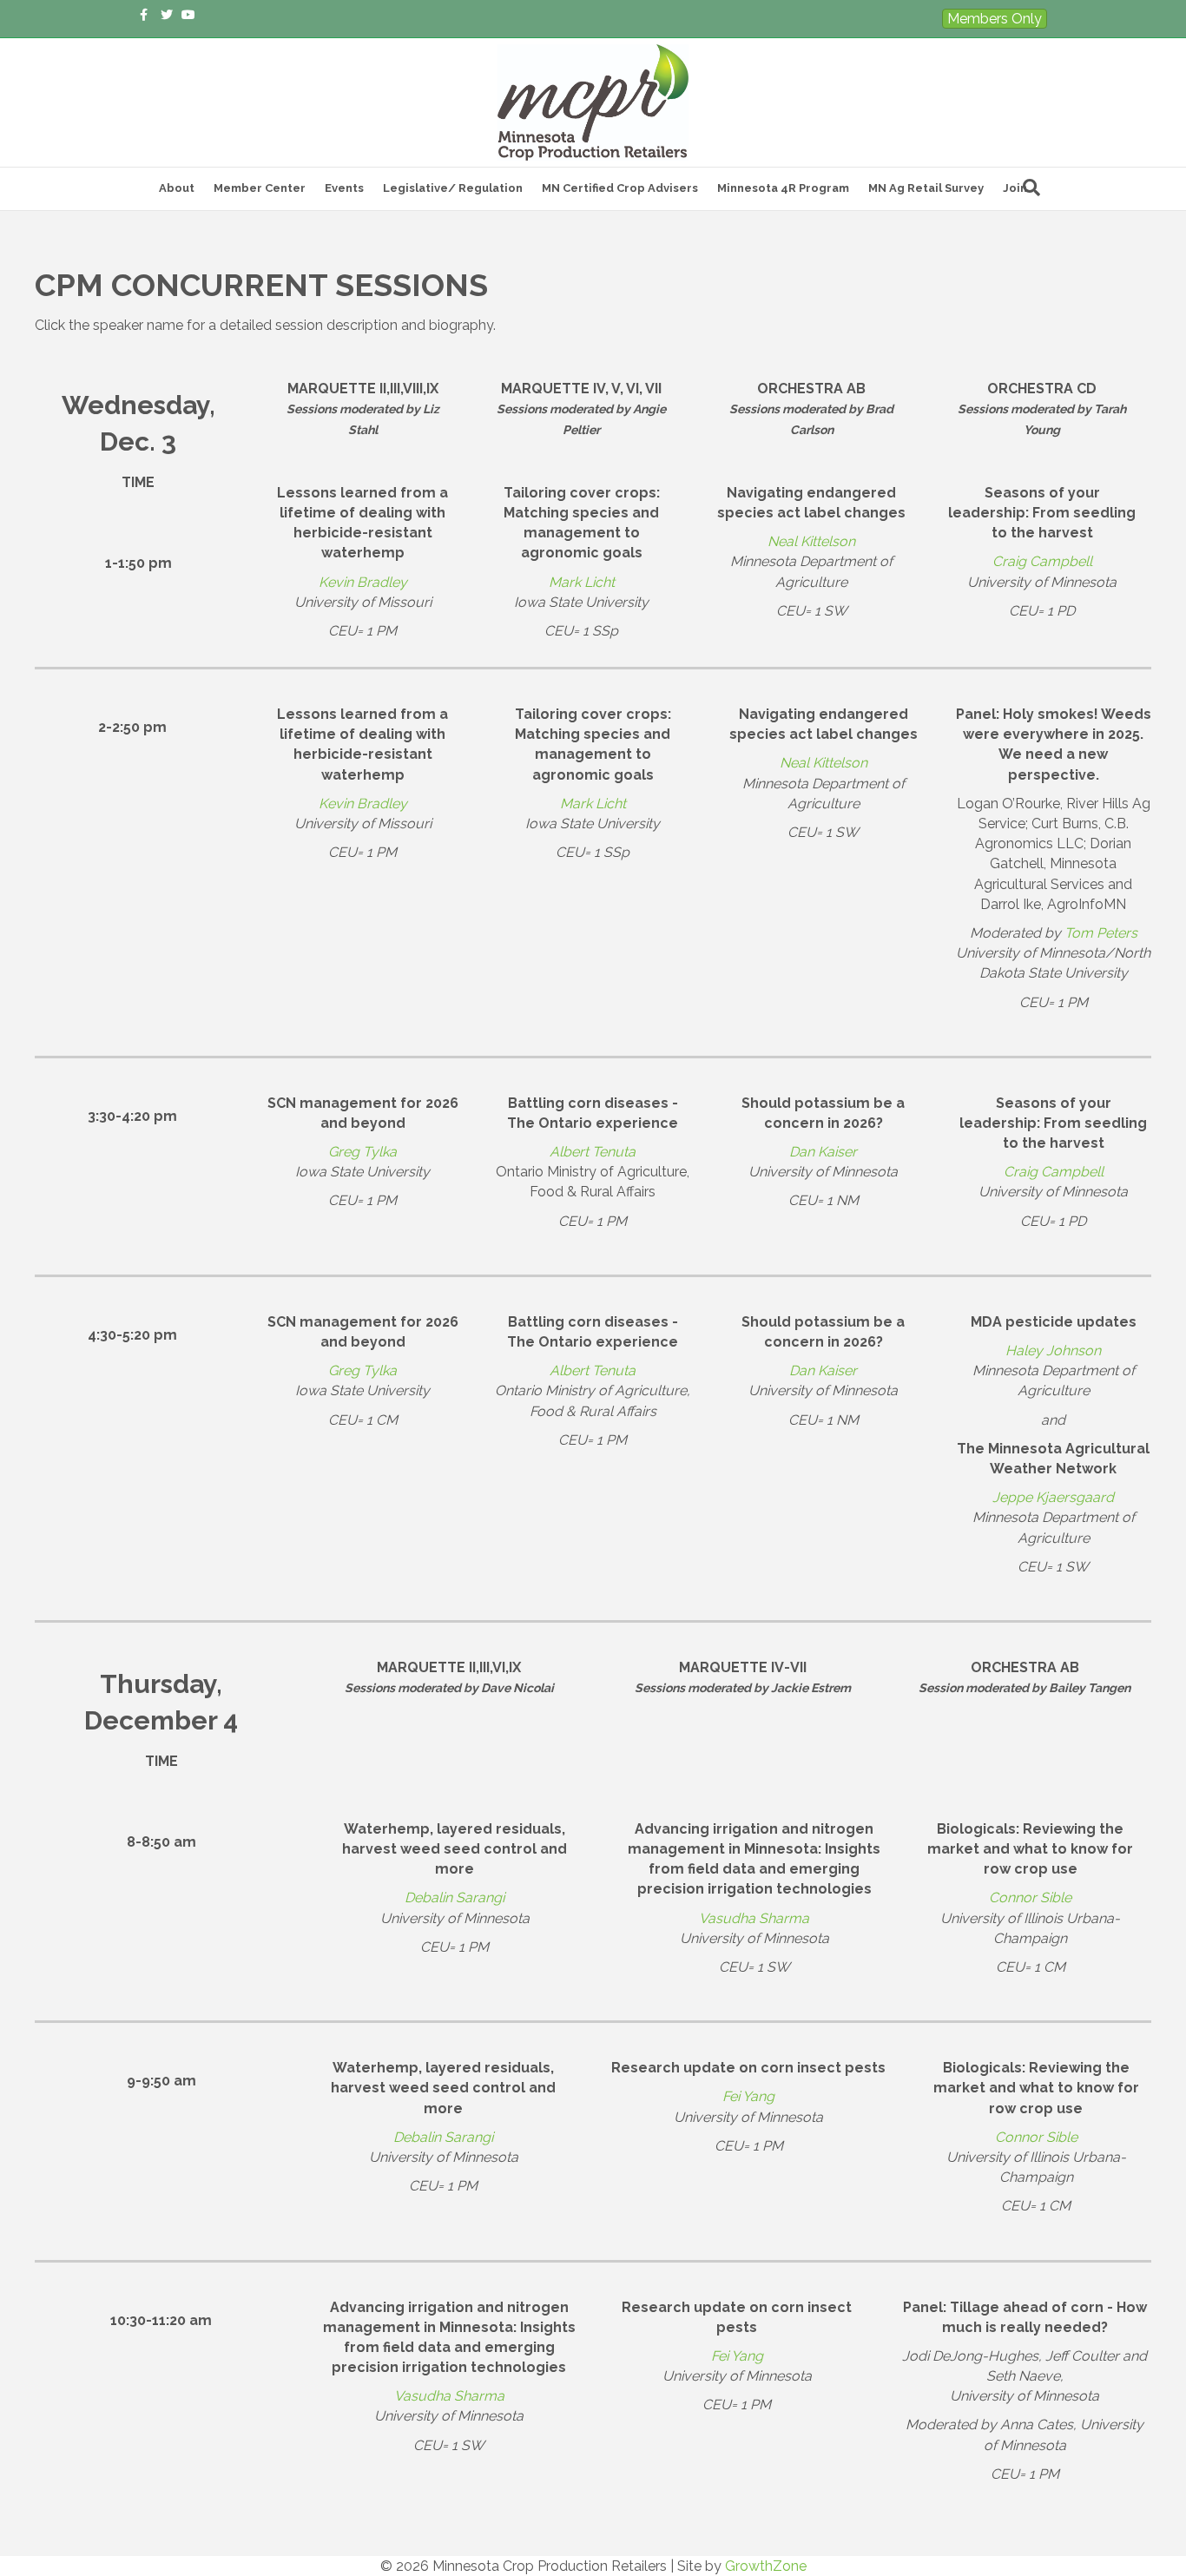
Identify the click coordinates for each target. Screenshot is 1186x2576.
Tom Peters (1101, 933)
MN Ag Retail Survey (926, 188)
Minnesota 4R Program (783, 188)
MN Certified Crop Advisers (620, 188)
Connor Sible (1030, 1897)
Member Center (260, 188)
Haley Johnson (1053, 1351)
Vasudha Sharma (754, 1918)
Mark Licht (582, 582)
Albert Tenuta (593, 1152)
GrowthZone (766, 2566)
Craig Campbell (1042, 561)
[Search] (1031, 188)
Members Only (995, 19)
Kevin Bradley (363, 582)
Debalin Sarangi (455, 1897)
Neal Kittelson (811, 541)
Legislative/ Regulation (453, 188)
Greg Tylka (362, 1152)
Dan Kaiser (823, 1152)
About (177, 188)
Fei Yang (748, 2096)
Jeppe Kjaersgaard (1053, 1497)
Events (344, 188)
